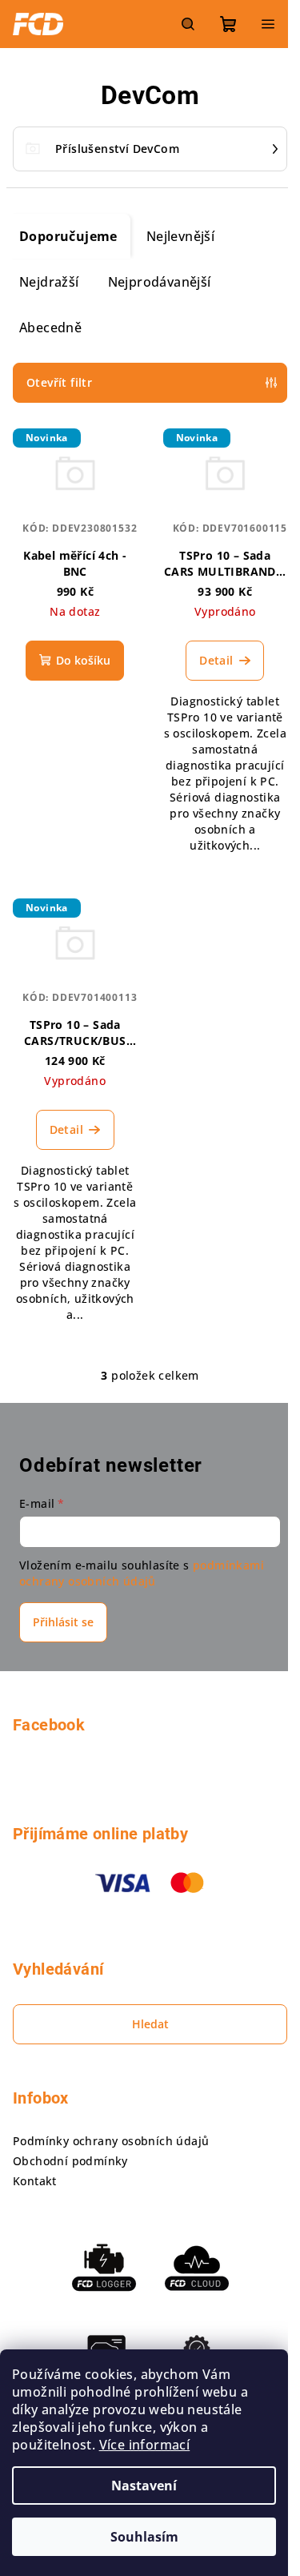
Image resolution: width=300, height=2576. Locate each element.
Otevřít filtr (59, 382)
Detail (216, 660)
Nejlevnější (180, 236)
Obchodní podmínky (70, 2161)
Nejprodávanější (160, 282)
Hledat (150, 2024)
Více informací (145, 2445)
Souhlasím (144, 2537)
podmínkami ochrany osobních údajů (142, 1573)
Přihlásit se (63, 1622)
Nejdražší (49, 282)
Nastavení (144, 2486)
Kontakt (35, 2181)
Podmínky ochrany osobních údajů (111, 2141)
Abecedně (50, 328)
